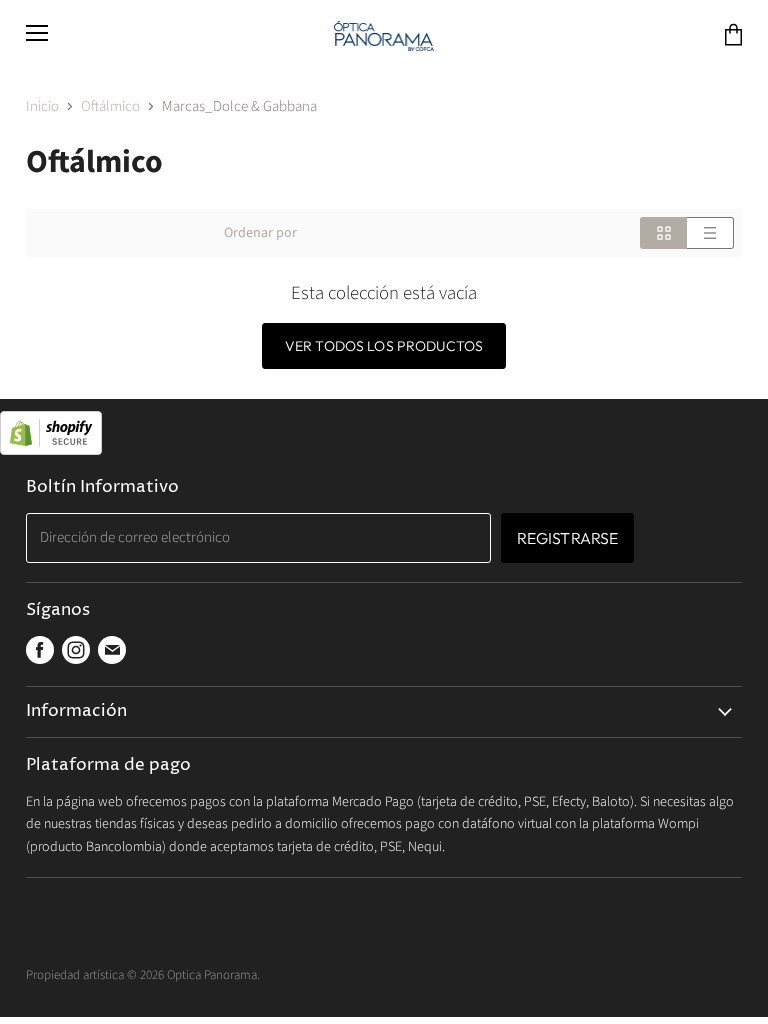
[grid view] (663, 233)
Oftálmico (110, 106)
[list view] (710, 233)
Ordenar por (260, 233)
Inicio (42, 106)
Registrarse (568, 538)
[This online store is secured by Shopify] (384, 435)
